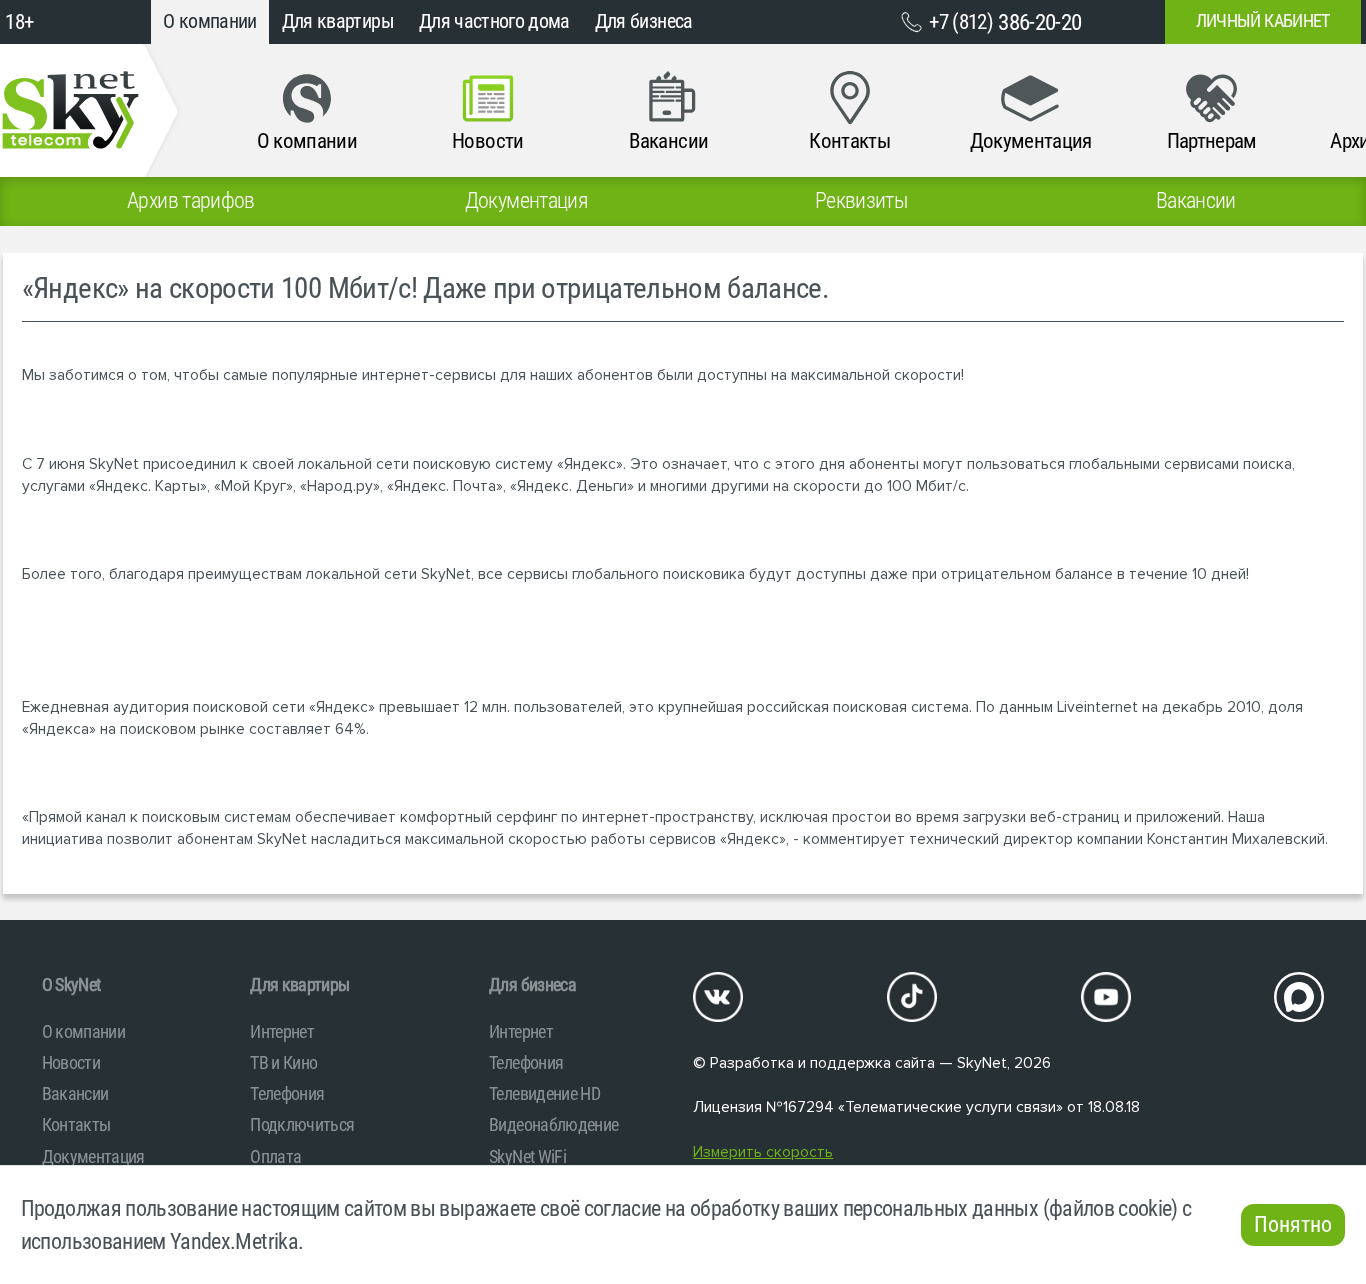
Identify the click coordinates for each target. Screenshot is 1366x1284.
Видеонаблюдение (553, 1124)
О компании (210, 21)
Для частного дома (494, 21)
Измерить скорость (763, 1152)
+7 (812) (1005, 22)
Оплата (275, 1156)
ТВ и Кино (283, 1062)
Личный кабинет (1263, 21)
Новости (71, 1062)
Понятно (1293, 1224)
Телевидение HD (544, 1093)
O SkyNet (71, 984)
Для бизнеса (644, 21)
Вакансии (75, 1093)
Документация (93, 1156)
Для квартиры (338, 21)
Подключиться (302, 1124)
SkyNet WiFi (527, 1156)
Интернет (282, 1031)
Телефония (287, 1093)
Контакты (76, 1124)
